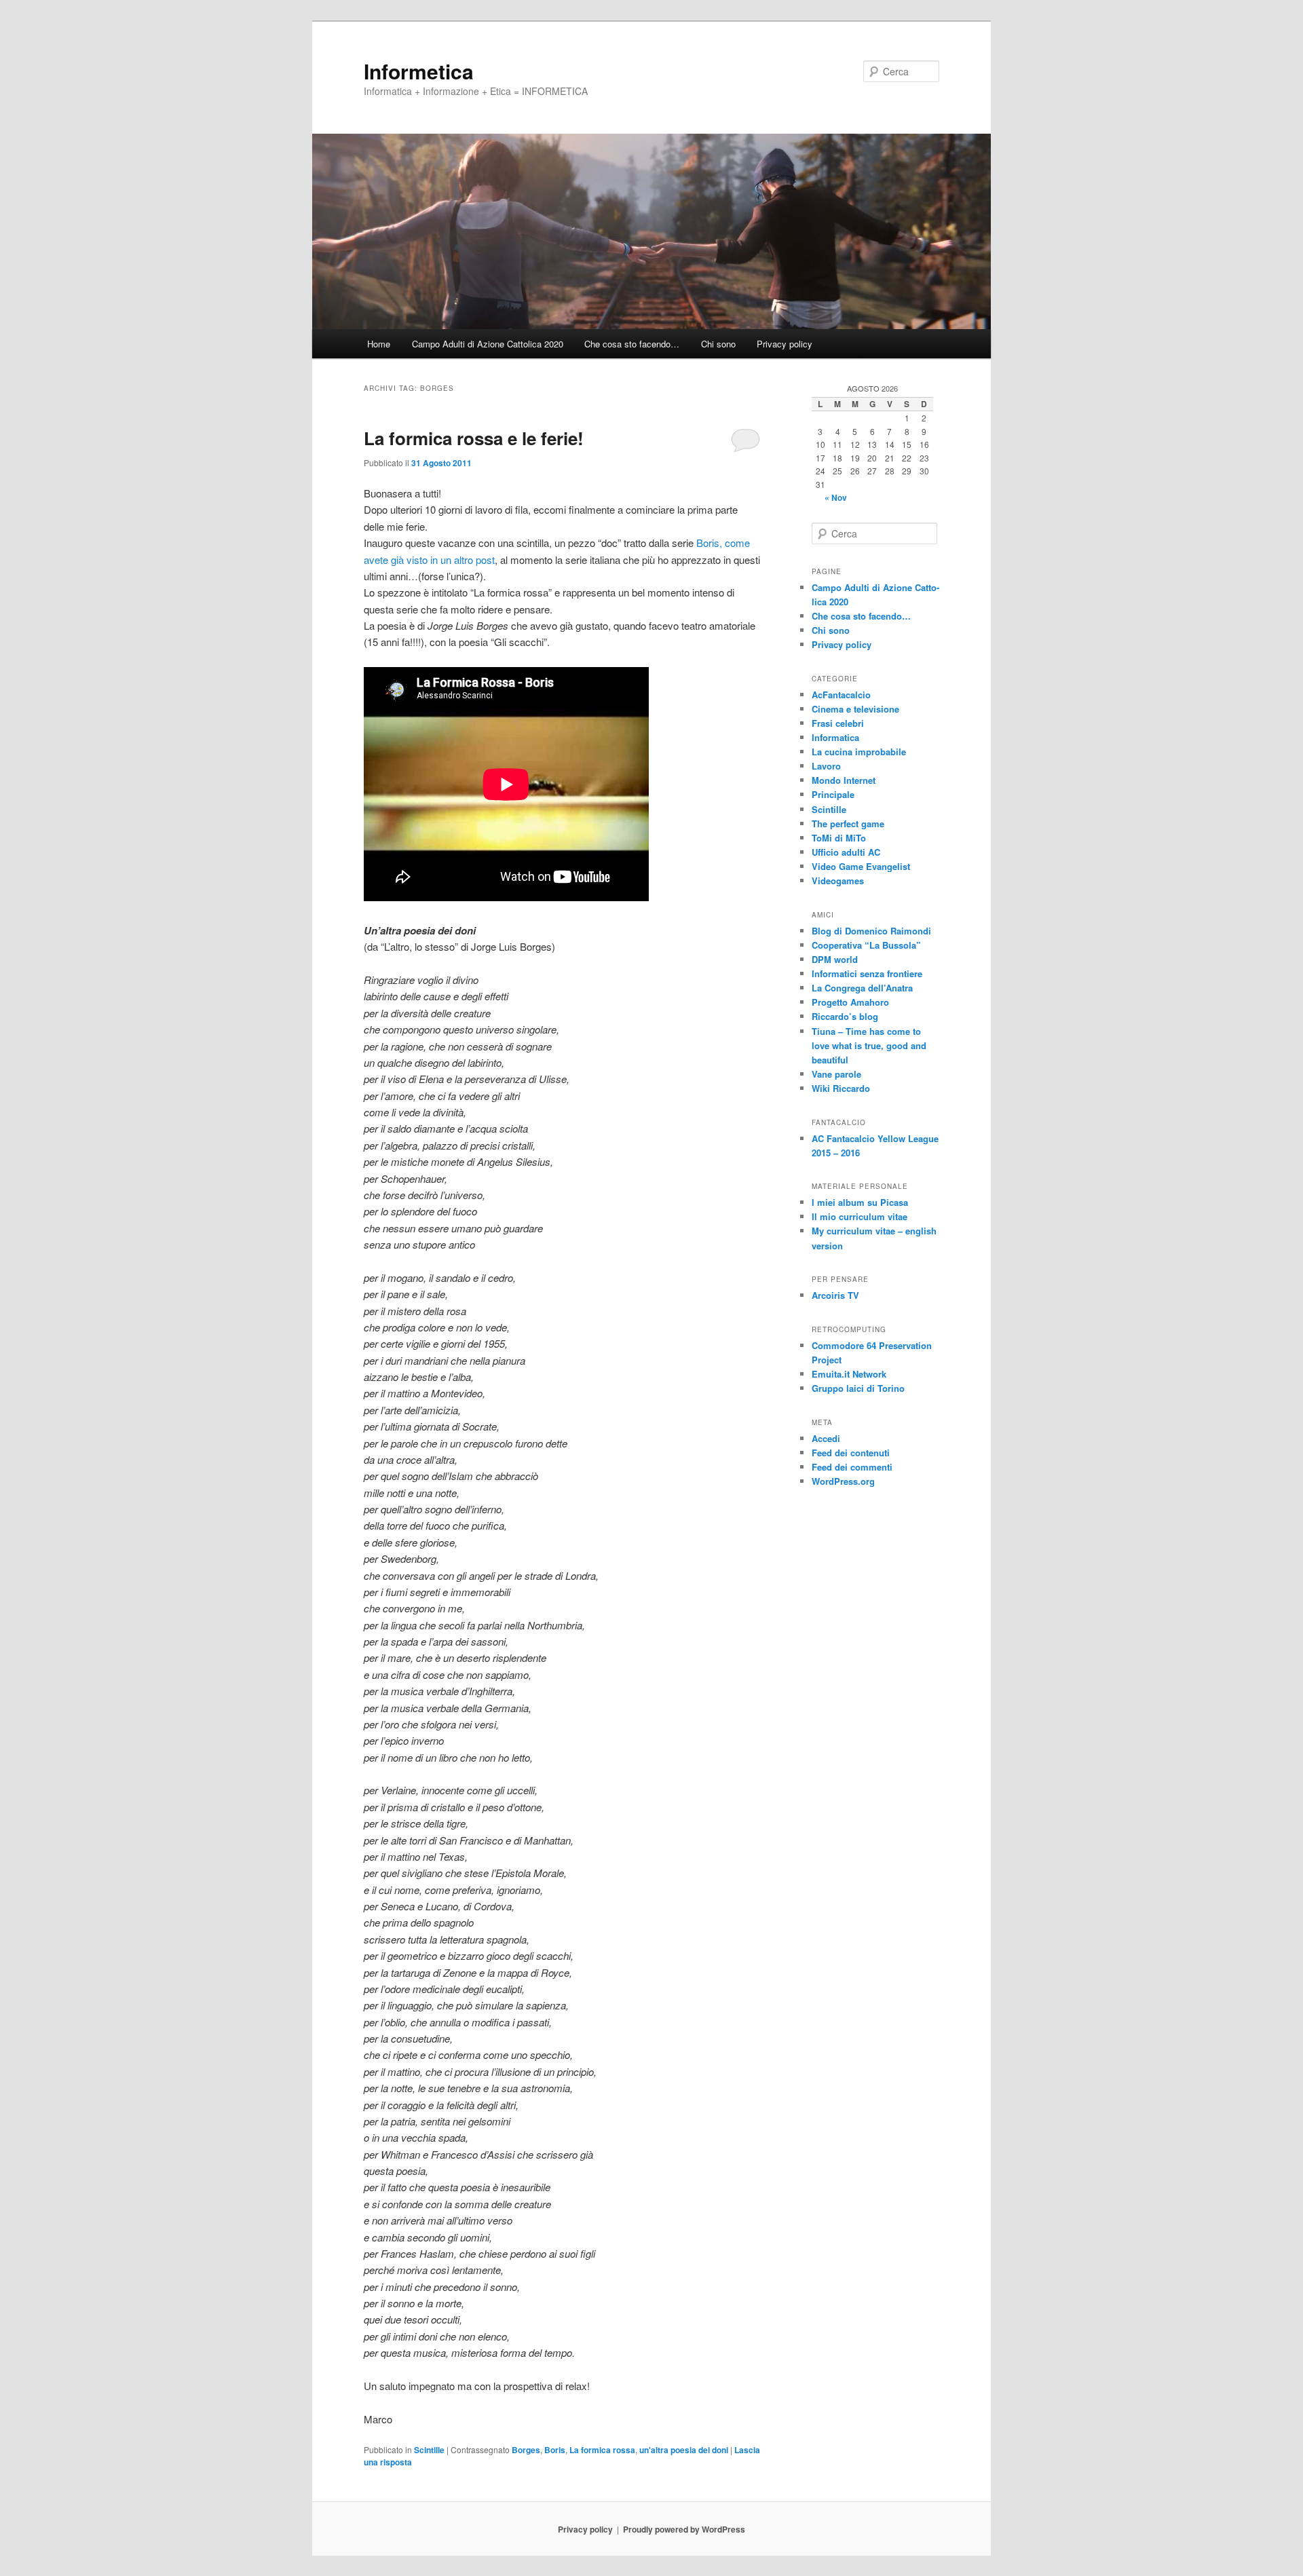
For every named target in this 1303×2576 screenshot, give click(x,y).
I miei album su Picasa (860, 1202)
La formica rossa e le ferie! (474, 438)
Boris (555, 2450)
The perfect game (848, 823)
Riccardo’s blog (845, 1016)
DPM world (835, 959)
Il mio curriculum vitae (860, 1216)
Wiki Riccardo (841, 1088)
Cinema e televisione (855, 709)
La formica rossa (602, 2450)
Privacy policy (785, 344)
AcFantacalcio (841, 695)
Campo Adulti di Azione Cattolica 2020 (488, 344)
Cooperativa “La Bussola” (866, 945)
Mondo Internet (844, 780)
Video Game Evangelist (861, 866)
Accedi (826, 1438)
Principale (833, 794)
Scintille (429, 2450)
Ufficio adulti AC (846, 852)
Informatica (835, 737)
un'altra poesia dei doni (684, 2450)
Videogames (838, 880)
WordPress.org (843, 1481)
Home (379, 344)
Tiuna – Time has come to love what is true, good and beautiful (869, 1045)
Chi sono (718, 344)
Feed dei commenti (852, 1467)
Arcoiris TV (835, 1295)
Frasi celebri (838, 723)
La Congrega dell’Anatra (862, 988)
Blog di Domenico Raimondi (871, 931)
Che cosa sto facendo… (632, 344)
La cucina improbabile (859, 752)
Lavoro (826, 766)
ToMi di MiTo (839, 838)
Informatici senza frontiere (867, 973)
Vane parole (836, 1074)
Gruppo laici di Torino (858, 1388)
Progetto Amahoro (850, 1002)
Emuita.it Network (849, 1374)
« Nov (836, 497)
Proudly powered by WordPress (684, 2529)
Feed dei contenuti (851, 1453)
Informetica (419, 71)
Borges (526, 2450)
